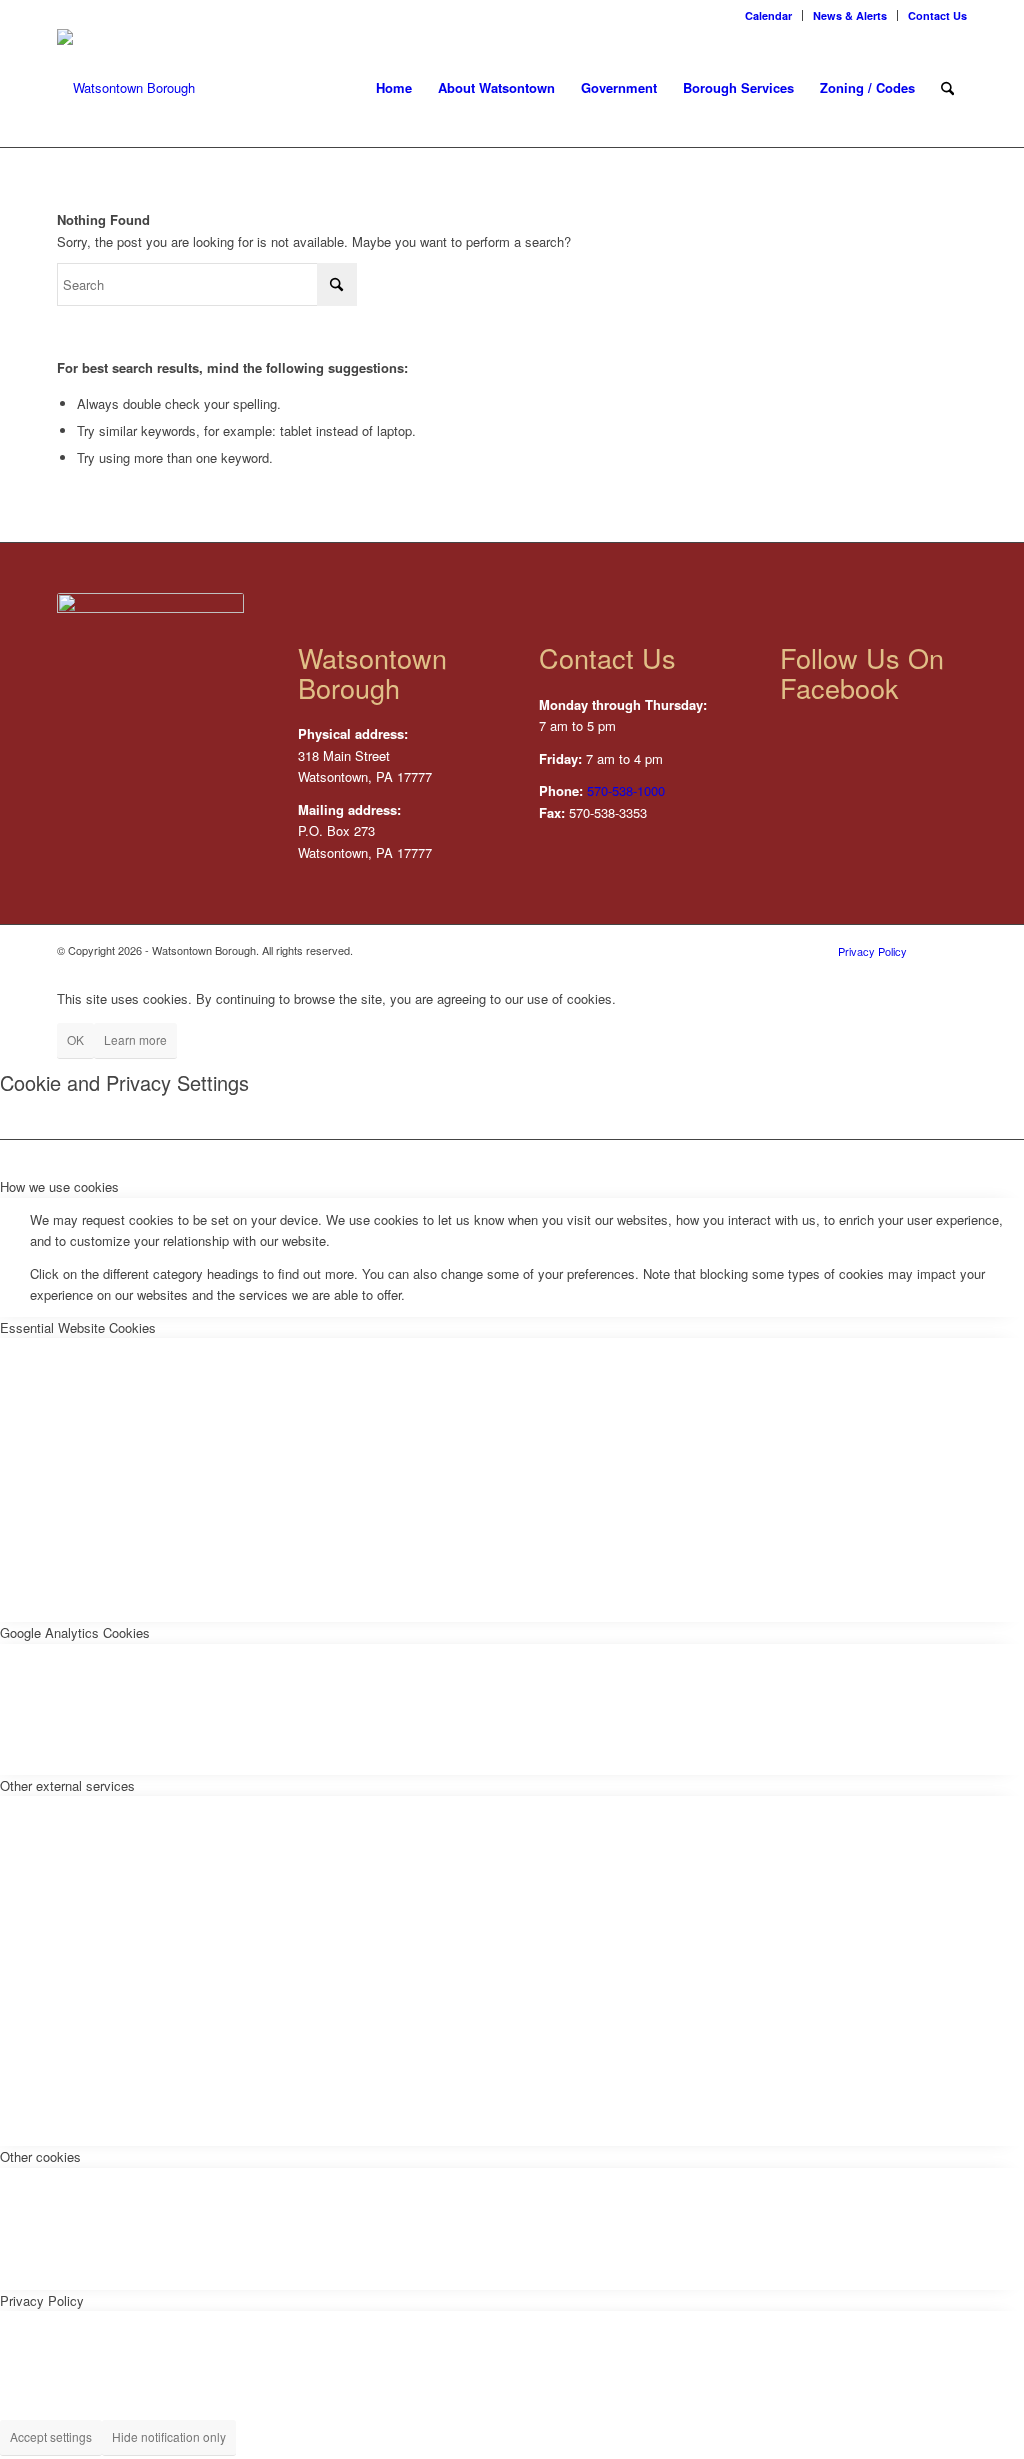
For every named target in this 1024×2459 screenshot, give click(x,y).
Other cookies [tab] (40, 2156)
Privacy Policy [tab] (42, 2300)
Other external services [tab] (67, 1785)
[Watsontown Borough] (126, 88)
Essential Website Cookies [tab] (78, 1327)
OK (75, 1039)
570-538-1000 (626, 790)
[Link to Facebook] (952, 950)
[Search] (947, 88)
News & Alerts (850, 15)
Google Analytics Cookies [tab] (75, 1632)
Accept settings (51, 2436)
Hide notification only (169, 2436)
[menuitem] (769, 15)
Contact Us (937, 15)
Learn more (135, 1039)
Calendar (768, 15)
